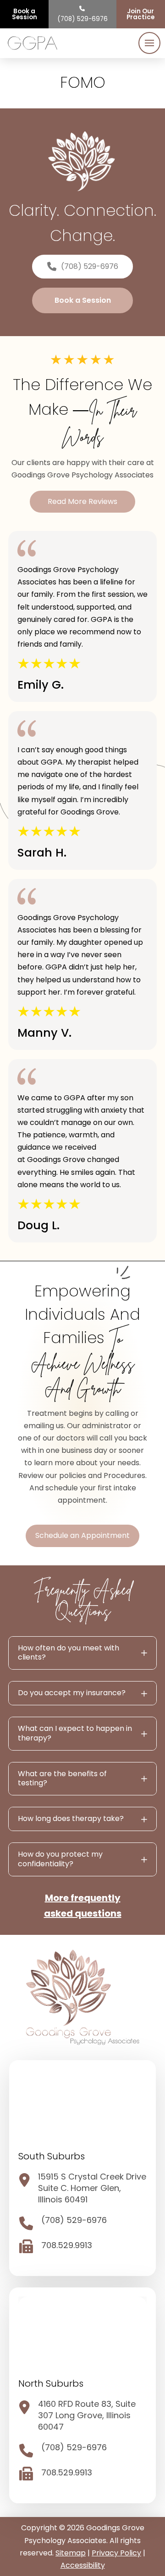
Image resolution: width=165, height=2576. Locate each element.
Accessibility (83, 2565)
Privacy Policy (116, 2553)
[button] (149, 43)
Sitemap (71, 2553)
